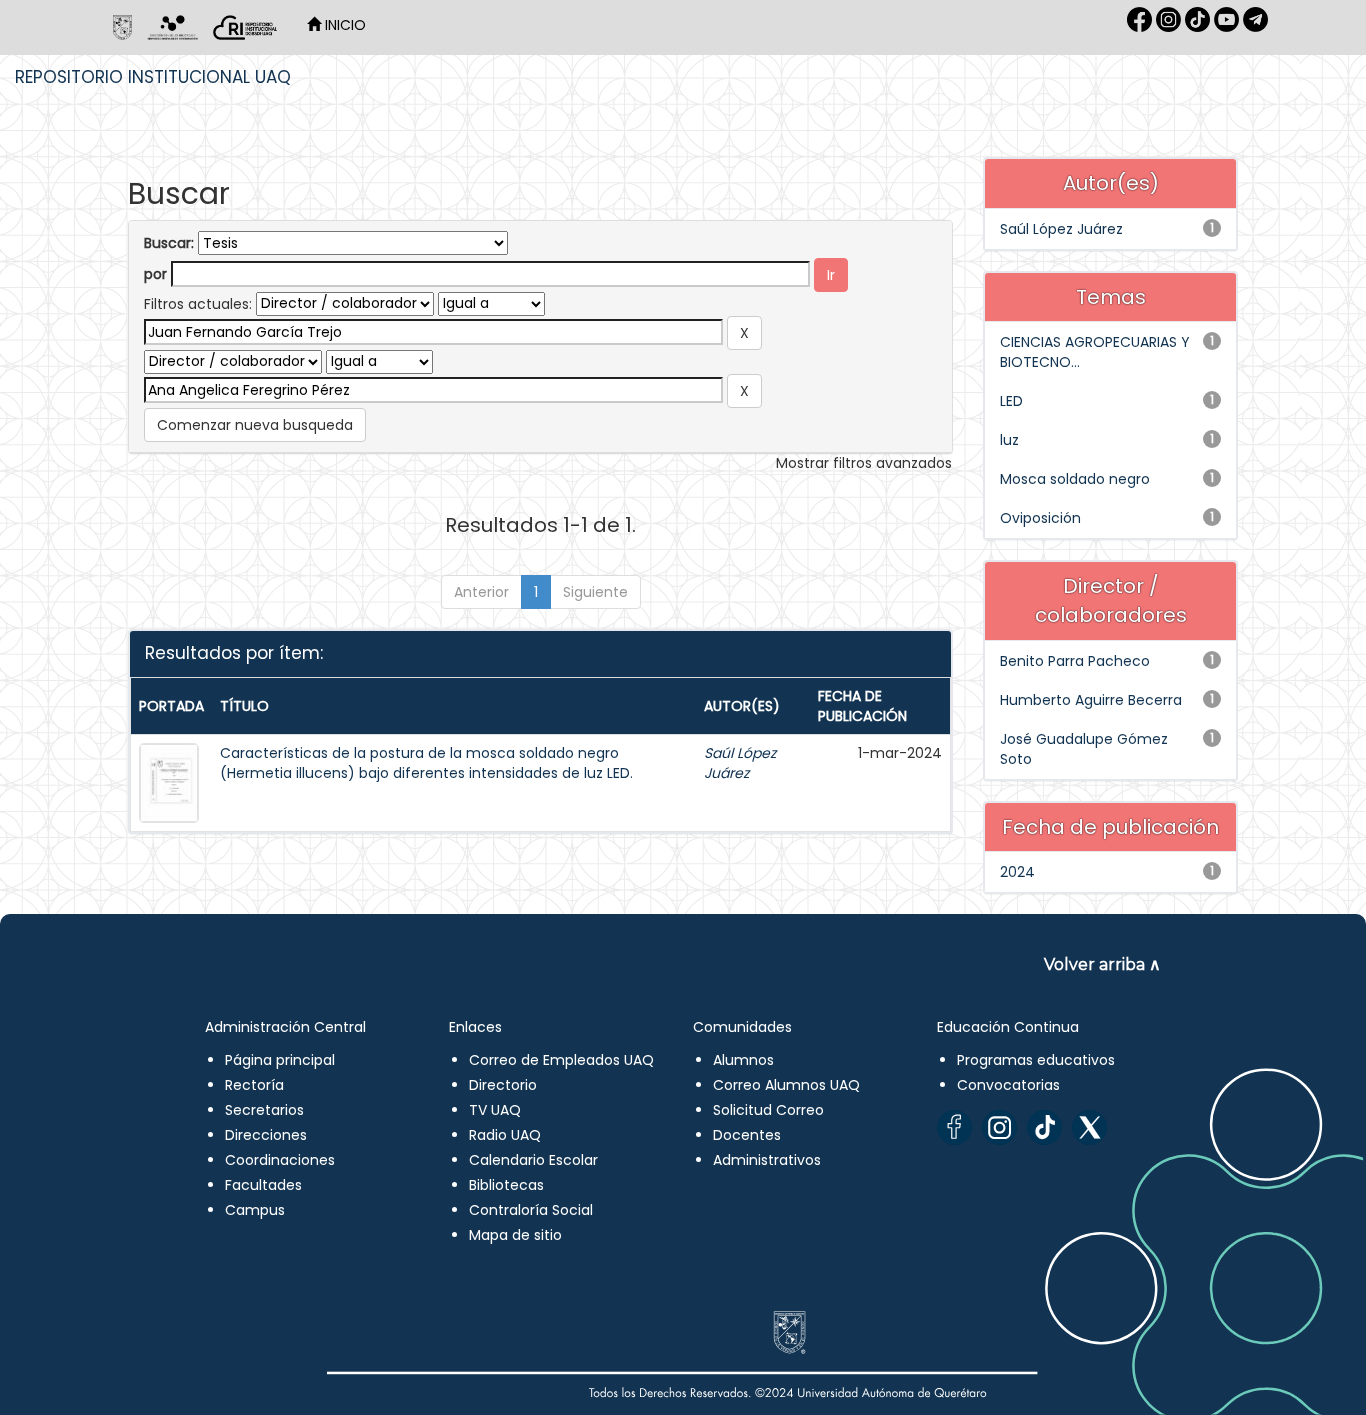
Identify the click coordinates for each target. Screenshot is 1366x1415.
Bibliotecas (506, 1185)
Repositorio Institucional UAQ (153, 77)
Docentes (747, 1135)
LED (1011, 401)
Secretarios (264, 1110)
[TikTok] (1044, 1127)
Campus (255, 1210)
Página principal (280, 1060)
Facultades (263, 1185)
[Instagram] (999, 1127)
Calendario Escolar (533, 1160)
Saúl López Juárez (740, 763)
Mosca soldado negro (1075, 479)
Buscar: (169, 243)
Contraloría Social (531, 1210)
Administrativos (767, 1160)
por (155, 274)
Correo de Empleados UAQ (561, 1060)
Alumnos (743, 1060)
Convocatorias (1008, 1085)
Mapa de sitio (515, 1235)
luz (1009, 440)
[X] (1089, 1127)
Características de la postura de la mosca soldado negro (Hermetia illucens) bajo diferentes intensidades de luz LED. (426, 763)
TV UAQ (495, 1110)
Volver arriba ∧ (1102, 964)
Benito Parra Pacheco (1075, 661)
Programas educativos (1036, 1060)
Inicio (343, 25)
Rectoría (254, 1085)
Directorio (503, 1085)
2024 (1017, 872)
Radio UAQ (505, 1135)
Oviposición (1040, 518)
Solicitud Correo (768, 1110)
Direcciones (266, 1135)
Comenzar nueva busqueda (255, 425)
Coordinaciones (280, 1160)
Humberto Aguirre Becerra (1091, 700)
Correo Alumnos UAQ (786, 1085)
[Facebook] (954, 1127)
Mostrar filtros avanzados (864, 463)
